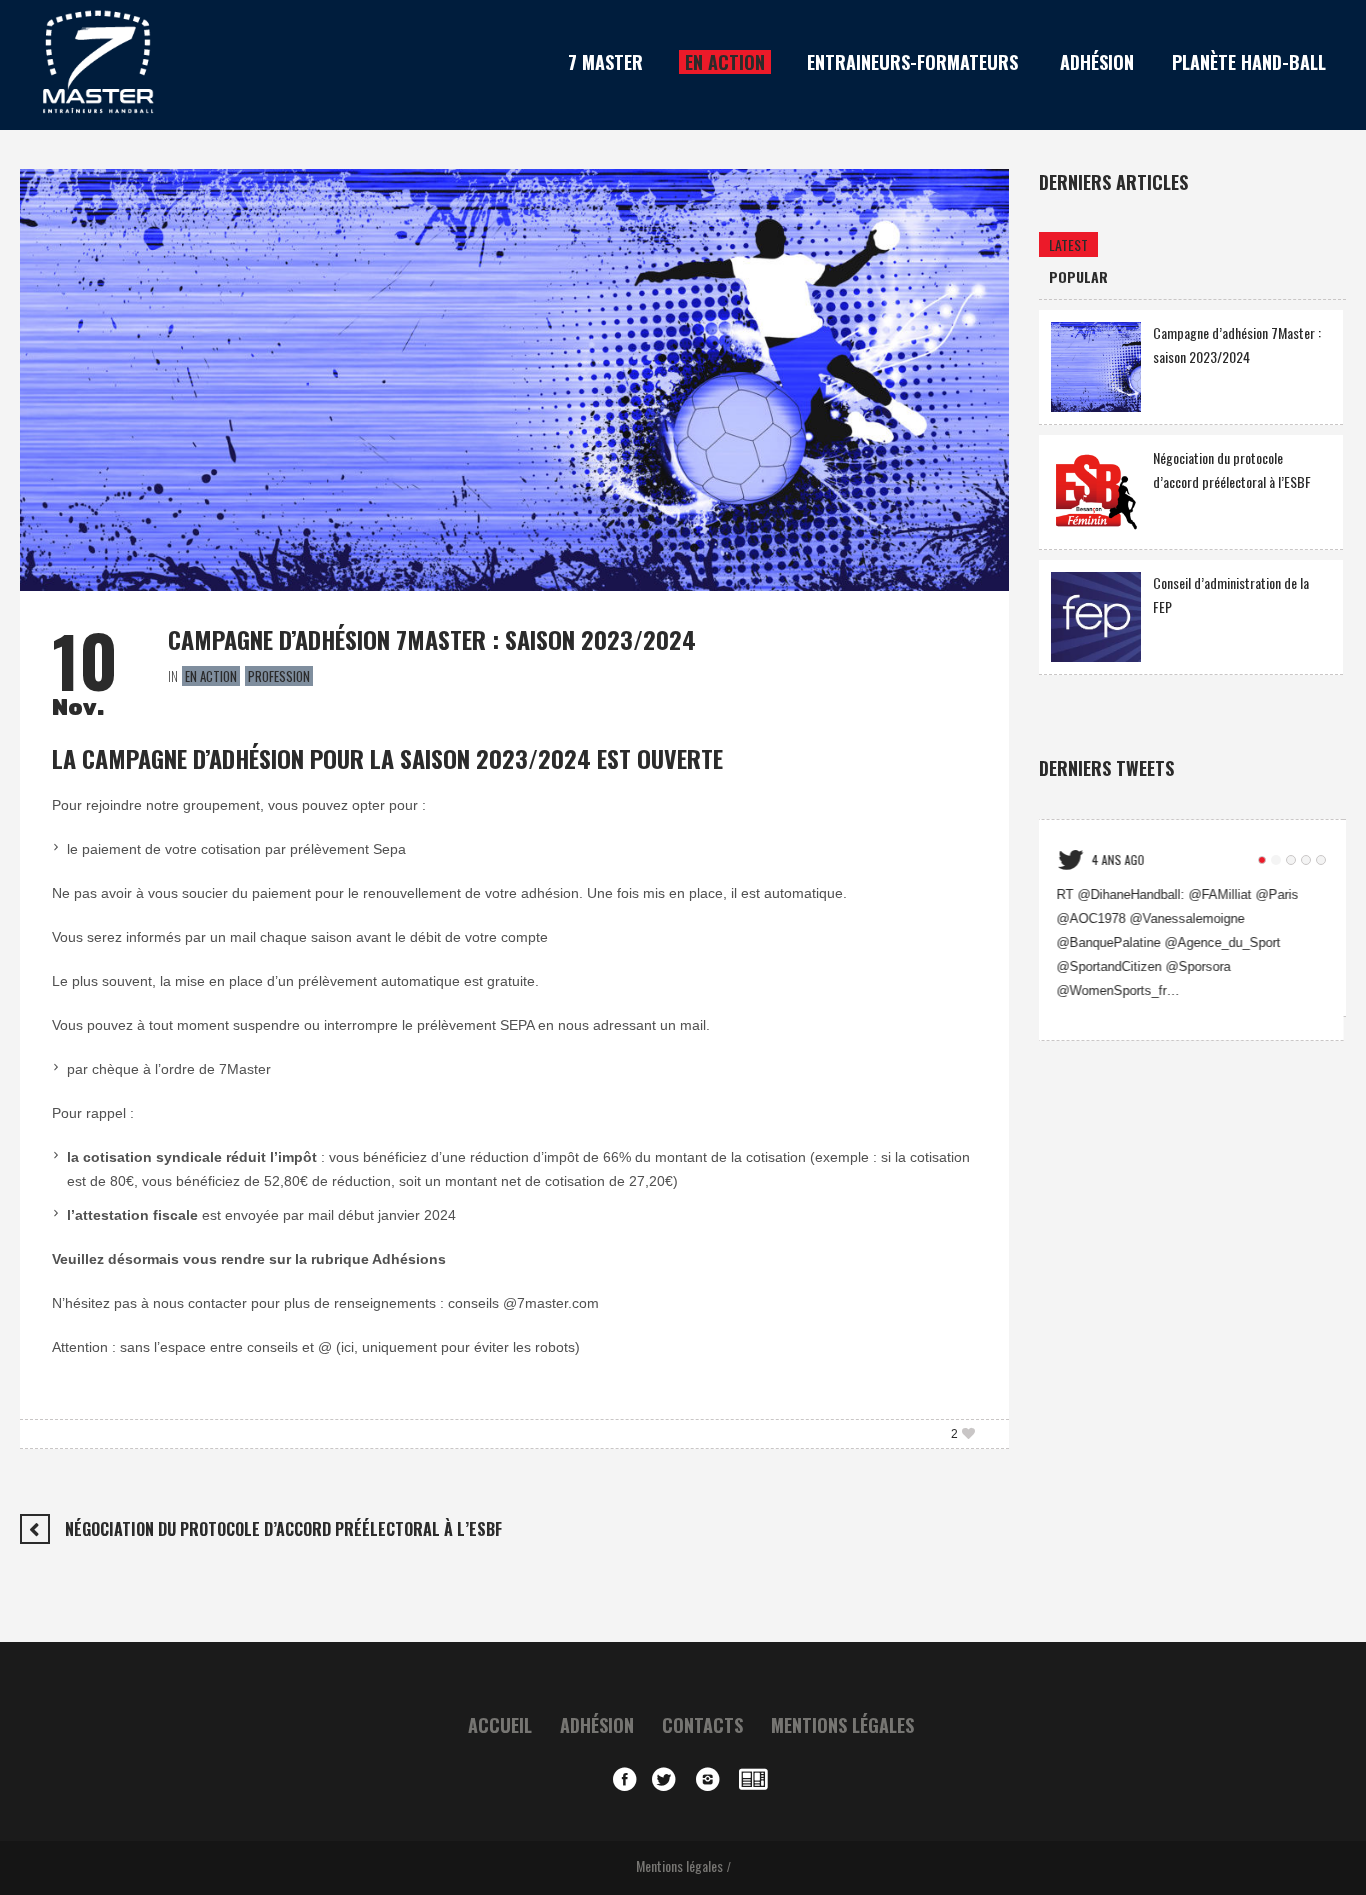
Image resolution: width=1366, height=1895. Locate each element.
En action (211, 676)
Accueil (500, 1725)
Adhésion (597, 1725)
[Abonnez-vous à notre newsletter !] (757, 1779)
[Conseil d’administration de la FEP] (1096, 614)
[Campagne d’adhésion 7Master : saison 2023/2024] (514, 377)
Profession (279, 676)
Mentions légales (842, 1725)
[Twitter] (669, 1779)
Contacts (702, 1725)
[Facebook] (625, 1779)
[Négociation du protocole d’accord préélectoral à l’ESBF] (1096, 489)
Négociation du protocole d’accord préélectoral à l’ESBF (283, 1529)
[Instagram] (713, 1779)
